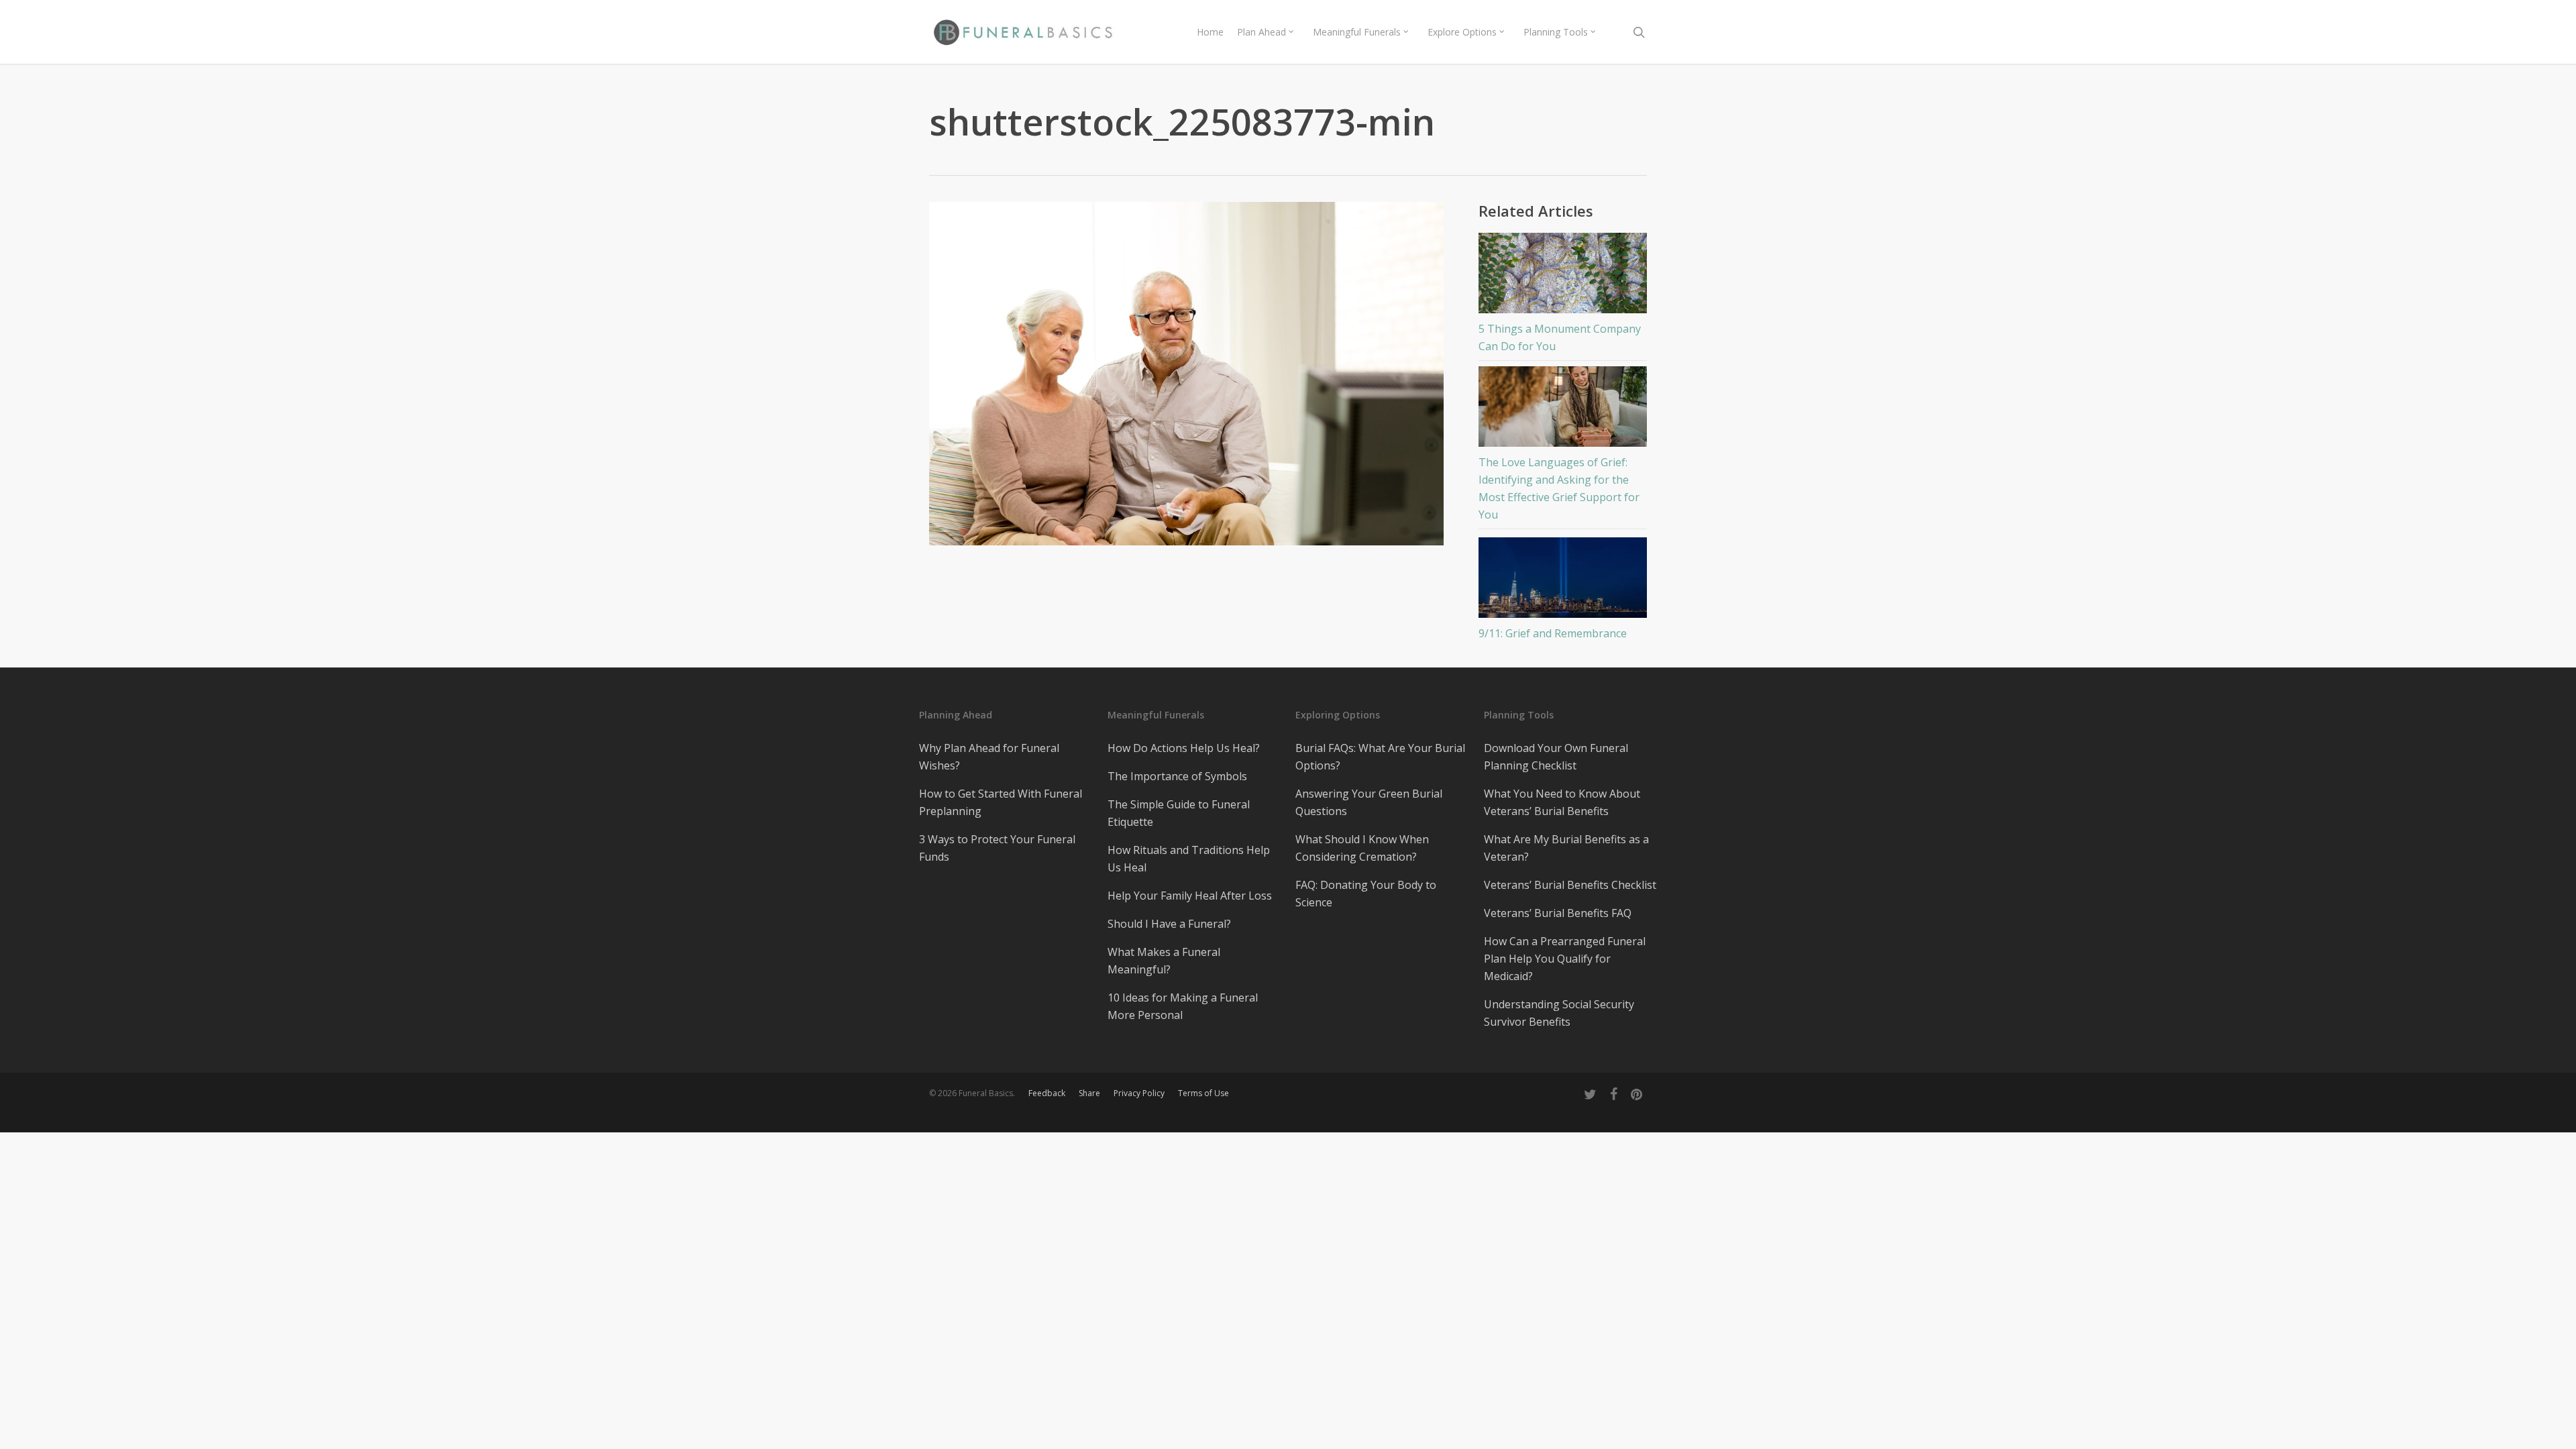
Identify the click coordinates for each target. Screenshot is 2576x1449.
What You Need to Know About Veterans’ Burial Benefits (1562, 802)
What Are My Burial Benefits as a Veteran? (1566, 848)
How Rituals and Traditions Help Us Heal (1189, 859)
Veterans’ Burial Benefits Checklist (1570, 885)
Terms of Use (1203, 1093)
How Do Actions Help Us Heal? (1184, 748)
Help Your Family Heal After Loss (1190, 896)
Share (1089, 1093)
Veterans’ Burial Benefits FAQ (1558, 913)
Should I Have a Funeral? (1169, 924)
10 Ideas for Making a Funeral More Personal (1183, 1006)
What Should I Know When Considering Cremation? (1362, 848)
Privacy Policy (1139, 1093)
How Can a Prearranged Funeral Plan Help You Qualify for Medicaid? (1565, 959)
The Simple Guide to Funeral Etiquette (1179, 813)
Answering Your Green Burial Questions (1369, 802)
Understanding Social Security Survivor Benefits (1559, 1013)
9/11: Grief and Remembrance (1553, 633)
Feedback (1047, 1093)
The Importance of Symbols (1177, 776)
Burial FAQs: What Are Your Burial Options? (1380, 757)
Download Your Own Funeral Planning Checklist (1556, 757)
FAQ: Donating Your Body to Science (1366, 894)
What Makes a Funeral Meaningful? (1164, 961)
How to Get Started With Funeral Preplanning (1001, 802)
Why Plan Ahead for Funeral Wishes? (989, 757)
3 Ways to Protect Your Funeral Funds (997, 848)
